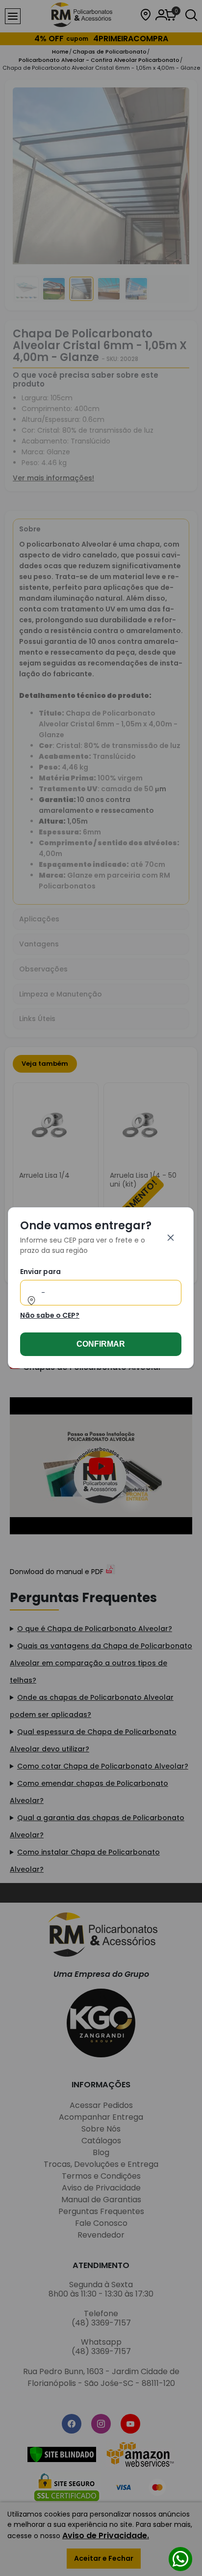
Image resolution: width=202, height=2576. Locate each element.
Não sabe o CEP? (50, 1316)
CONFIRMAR (101, 1344)
